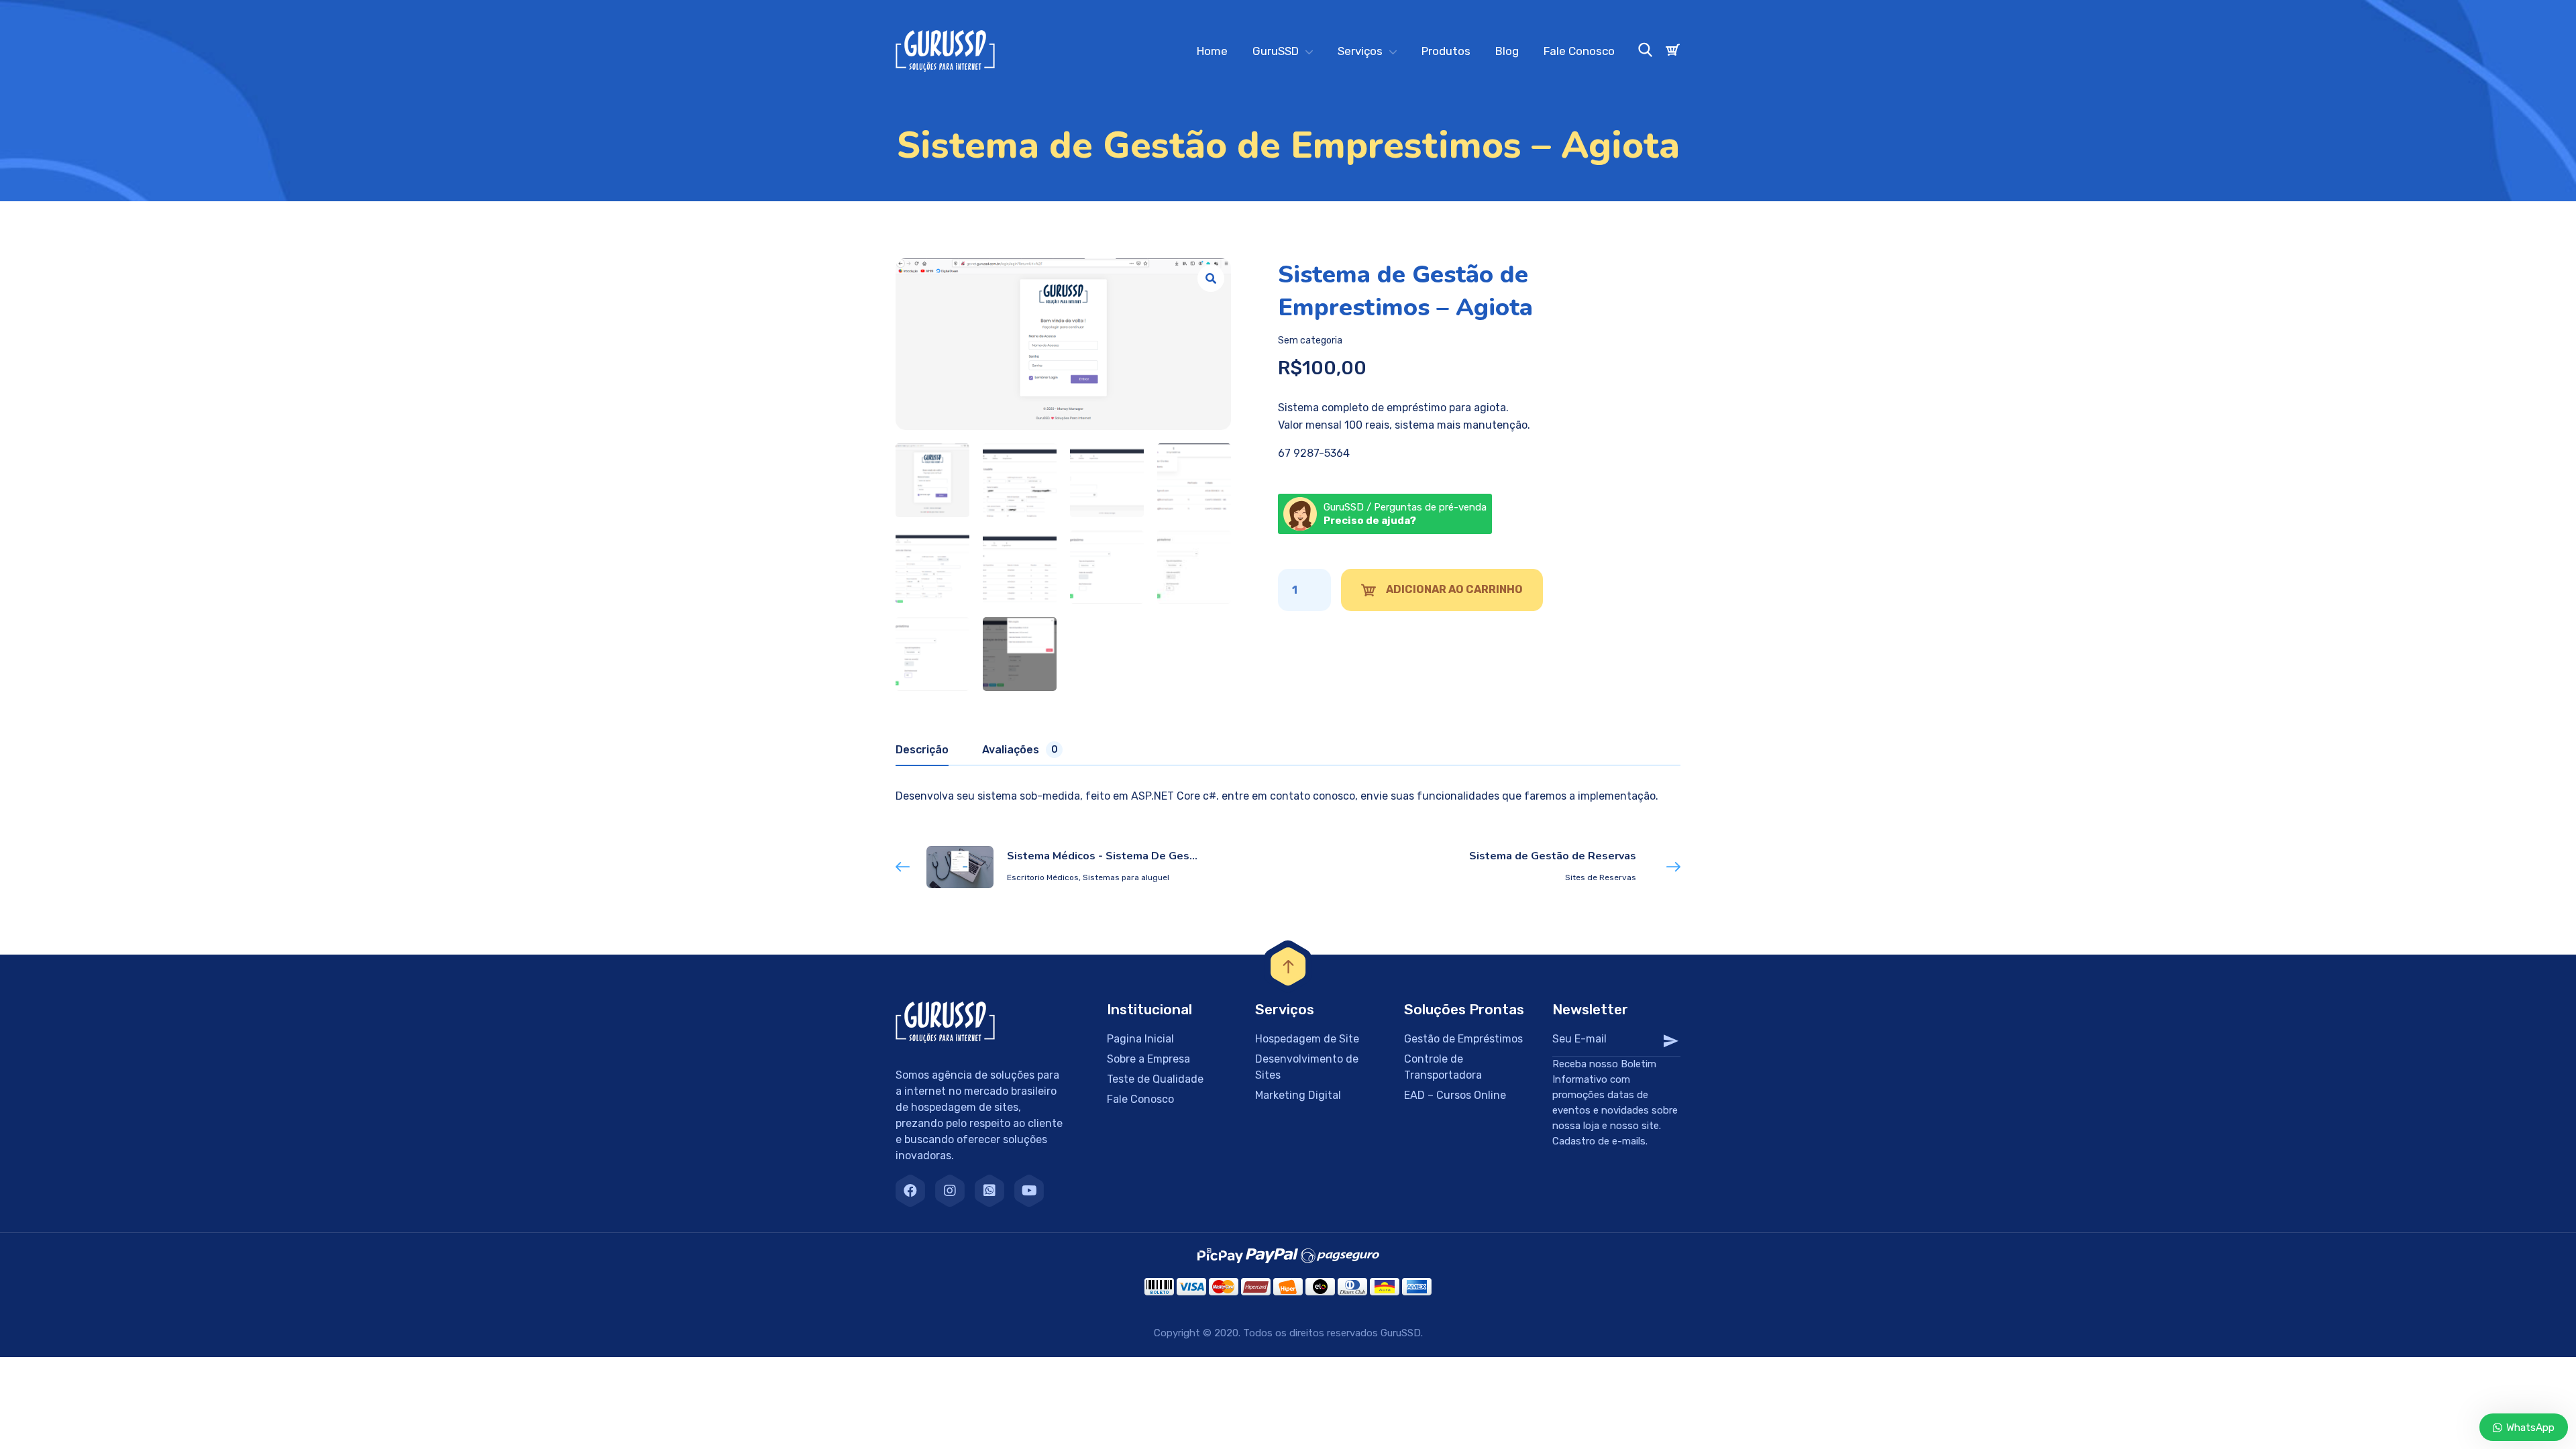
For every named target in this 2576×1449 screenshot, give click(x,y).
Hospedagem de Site (1307, 1039)
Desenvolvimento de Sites (1307, 1067)
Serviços (1360, 51)
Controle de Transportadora (1443, 1067)
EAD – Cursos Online (1455, 1095)
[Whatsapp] (989, 1191)
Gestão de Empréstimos (1463, 1039)
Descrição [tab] (922, 750)
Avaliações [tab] (1020, 750)
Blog (1507, 51)
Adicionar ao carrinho (1454, 589)
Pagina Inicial (1140, 1039)
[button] (1211, 278)
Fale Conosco (1579, 51)
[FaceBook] (910, 1191)
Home (1212, 51)
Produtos (1446, 51)
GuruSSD (1276, 51)
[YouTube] (1029, 1191)
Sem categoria (1310, 340)
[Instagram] (950, 1191)
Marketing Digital (1298, 1095)
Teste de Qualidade (1155, 1079)
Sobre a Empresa (1148, 1059)
